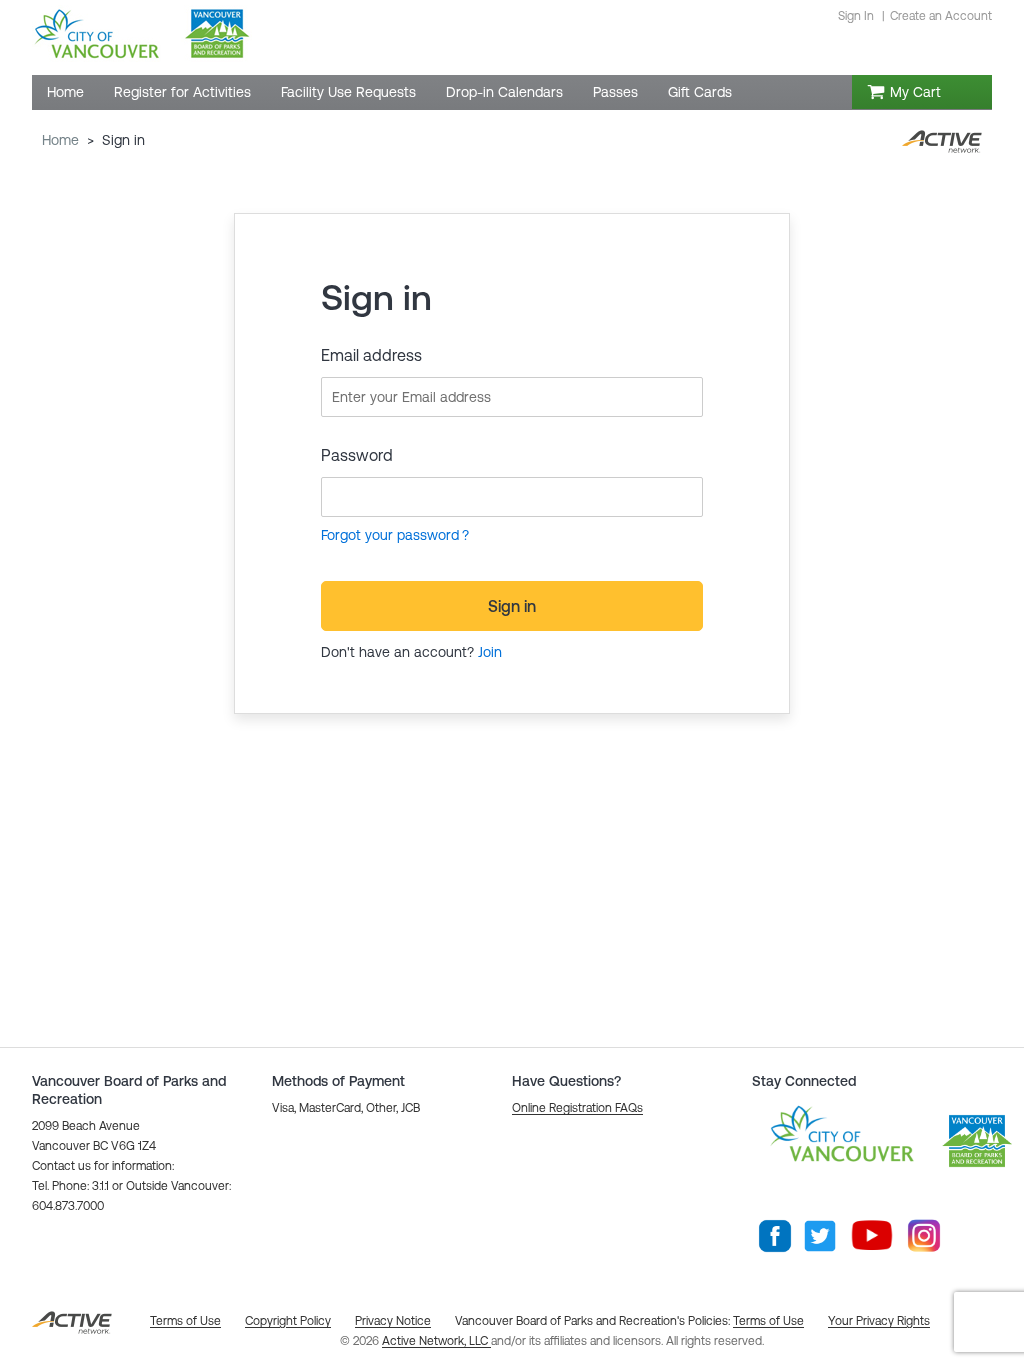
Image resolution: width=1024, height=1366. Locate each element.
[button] (577, 1108)
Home (60, 140)
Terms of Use (768, 1321)
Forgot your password (390, 535)
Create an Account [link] (941, 16)
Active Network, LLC (436, 1341)
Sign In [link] (856, 16)
